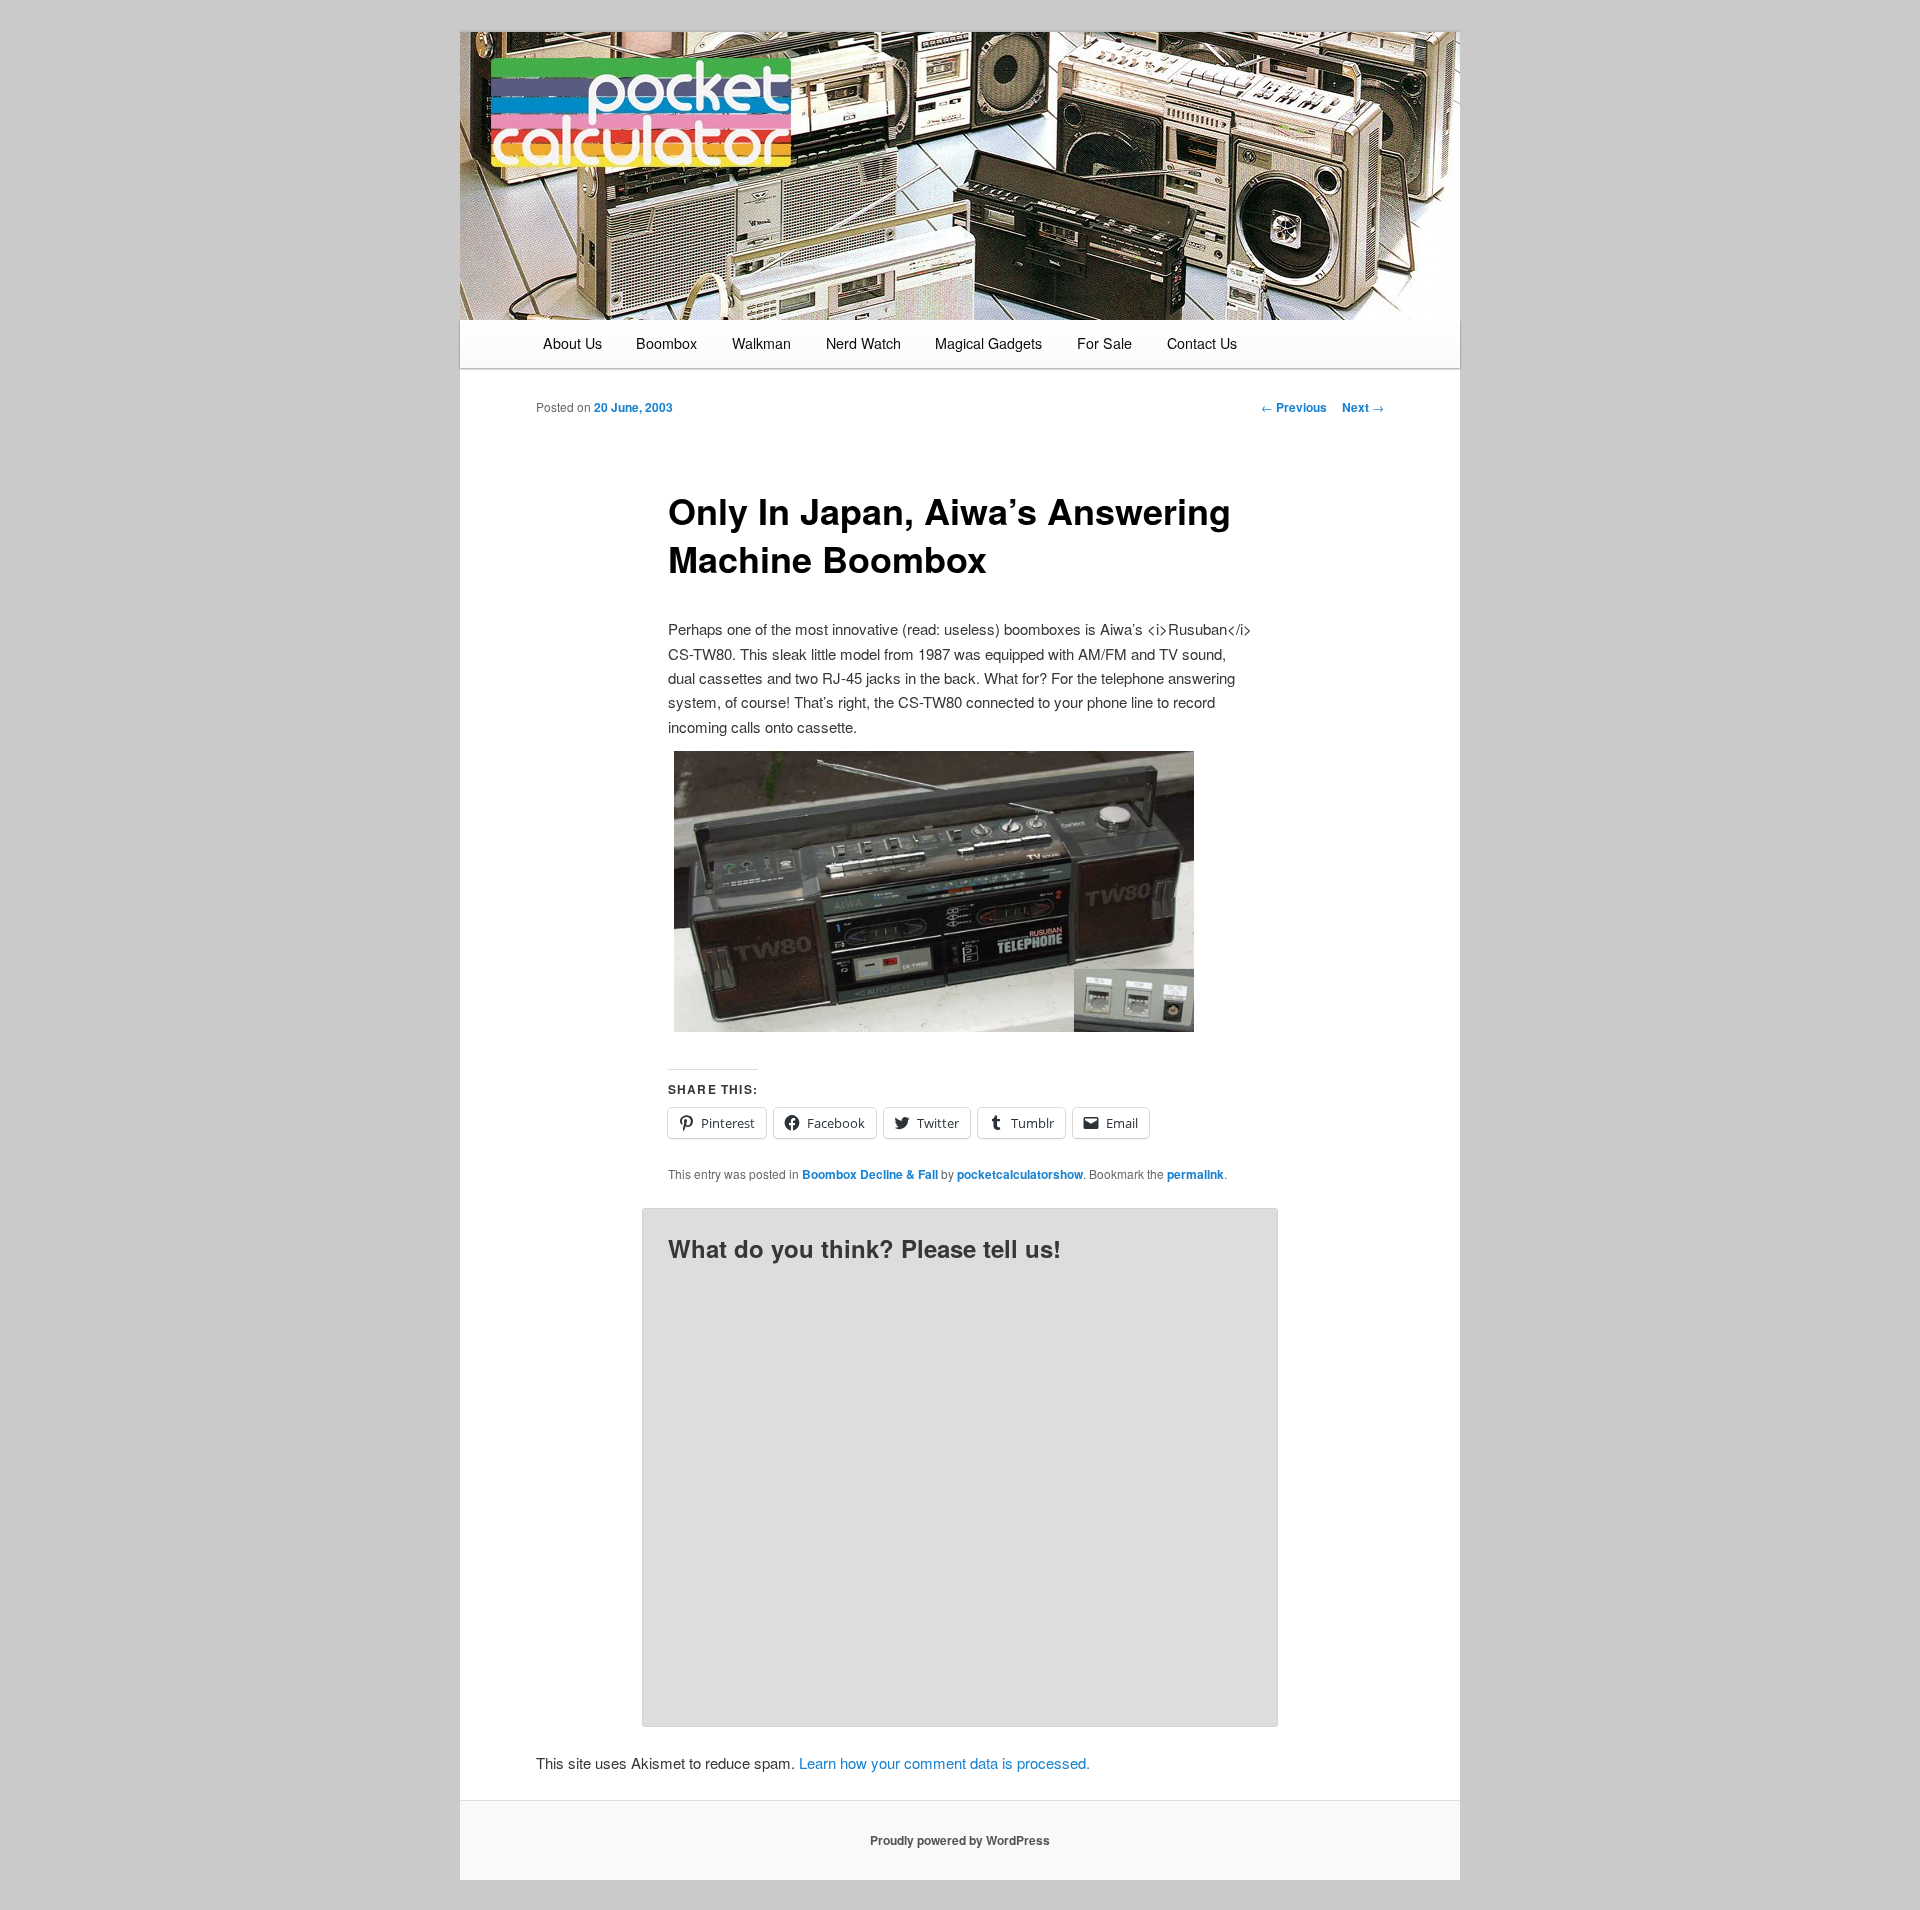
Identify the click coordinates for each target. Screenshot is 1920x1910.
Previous (1294, 407)
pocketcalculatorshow (1020, 1174)
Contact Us (1202, 343)
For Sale (1104, 343)
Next (1363, 407)
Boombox (666, 343)
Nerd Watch (863, 343)
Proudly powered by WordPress (960, 1840)
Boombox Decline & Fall (870, 1174)
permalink (1195, 1174)
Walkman (761, 343)
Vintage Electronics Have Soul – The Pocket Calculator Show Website (686, 141)
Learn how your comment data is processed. (944, 1762)
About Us (572, 343)
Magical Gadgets (988, 343)
